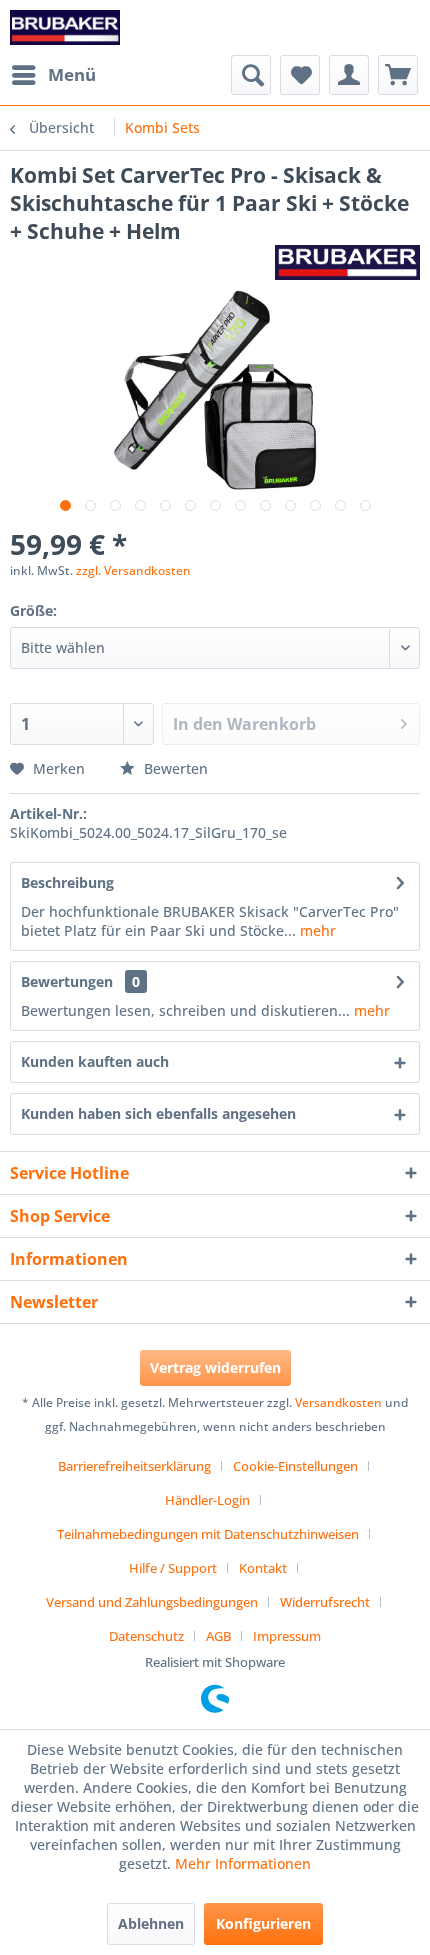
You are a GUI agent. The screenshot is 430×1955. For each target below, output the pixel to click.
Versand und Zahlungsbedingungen (152, 1602)
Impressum (287, 1636)
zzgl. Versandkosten (133, 570)
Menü (72, 74)
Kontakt (263, 1568)
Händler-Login (207, 1500)
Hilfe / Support (173, 1568)
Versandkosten (338, 1402)
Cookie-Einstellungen (295, 1466)
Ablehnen (151, 1923)
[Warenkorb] (398, 75)
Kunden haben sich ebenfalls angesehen (158, 1113)
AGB (218, 1636)
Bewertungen (67, 981)
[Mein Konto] (349, 75)
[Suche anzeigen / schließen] (251, 75)
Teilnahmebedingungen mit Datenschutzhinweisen (208, 1534)
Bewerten (174, 768)
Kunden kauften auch (95, 1061)
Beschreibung (67, 882)
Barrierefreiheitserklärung (134, 1466)
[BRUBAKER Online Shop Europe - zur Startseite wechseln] (65, 27)
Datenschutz (146, 1636)
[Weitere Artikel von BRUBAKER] (347, 262)
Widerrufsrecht (325, 1602)
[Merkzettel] (300, 75)
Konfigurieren (263, 1923)
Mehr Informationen (243, 1863)
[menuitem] (53, 75)
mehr (316, 930)
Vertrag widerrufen (215, 1367)
